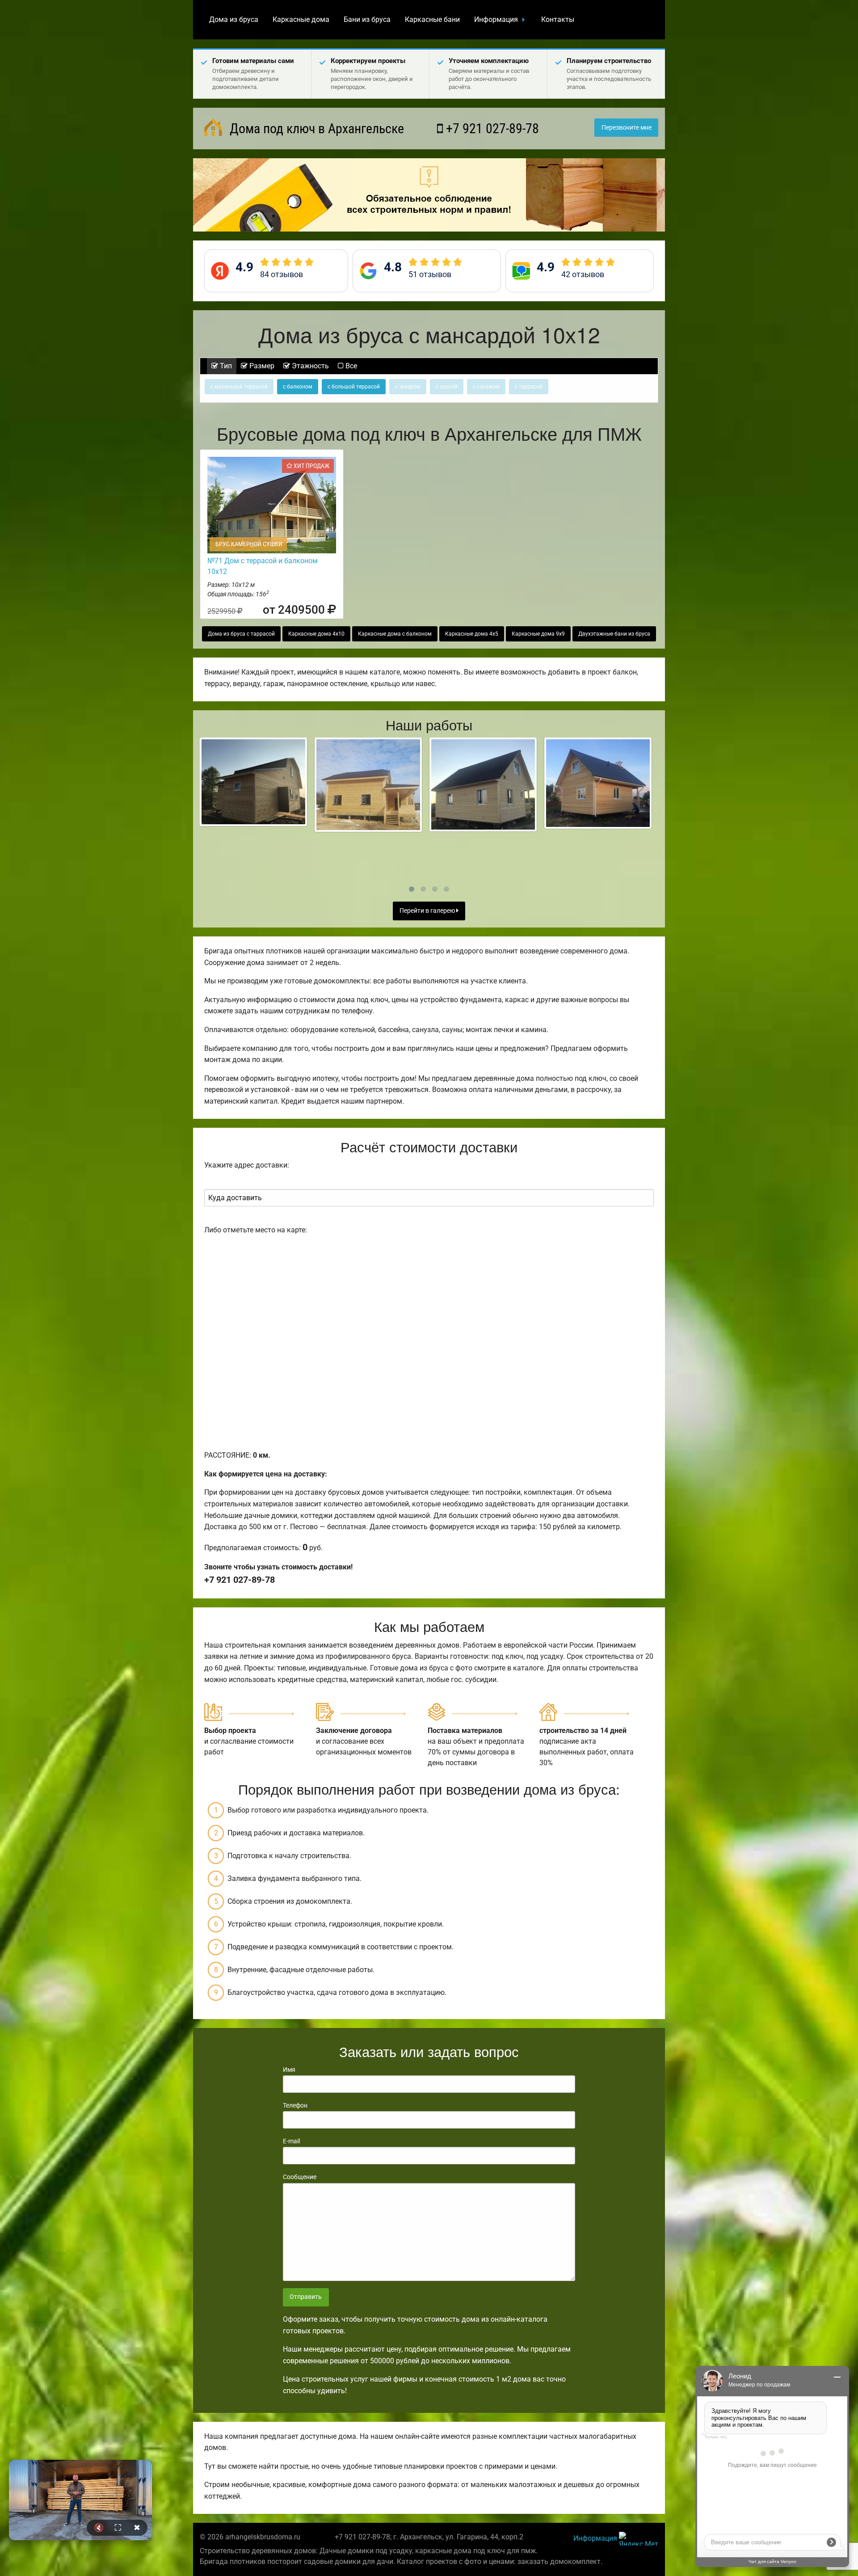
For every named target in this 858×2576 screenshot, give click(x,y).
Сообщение (300, 2177)
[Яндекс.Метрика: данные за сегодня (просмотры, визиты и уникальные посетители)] (639, 2539)
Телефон (295, 2105)
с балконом (298, 387)
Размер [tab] (261, 366)
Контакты (558, 19)
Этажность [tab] (309, 366)
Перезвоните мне (627, 128)
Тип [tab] (225, 366)
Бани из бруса (367, 19)
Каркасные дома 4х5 (472, 634)
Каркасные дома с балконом (395, 634)
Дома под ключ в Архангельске (315, 129)
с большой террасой (354, 387)
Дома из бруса (234, 19)
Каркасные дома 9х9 (538, 634)
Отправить (306, 2297)
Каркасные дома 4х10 (316, 634)
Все (350, 366)
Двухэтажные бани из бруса (614, 634)
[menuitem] (234, 20)
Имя (289, 2070)
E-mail (291, 2141)
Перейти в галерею (428, 911)
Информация (496, 19)
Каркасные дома (301, 19)
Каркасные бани (432, 19)
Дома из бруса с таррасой (241, 634)
